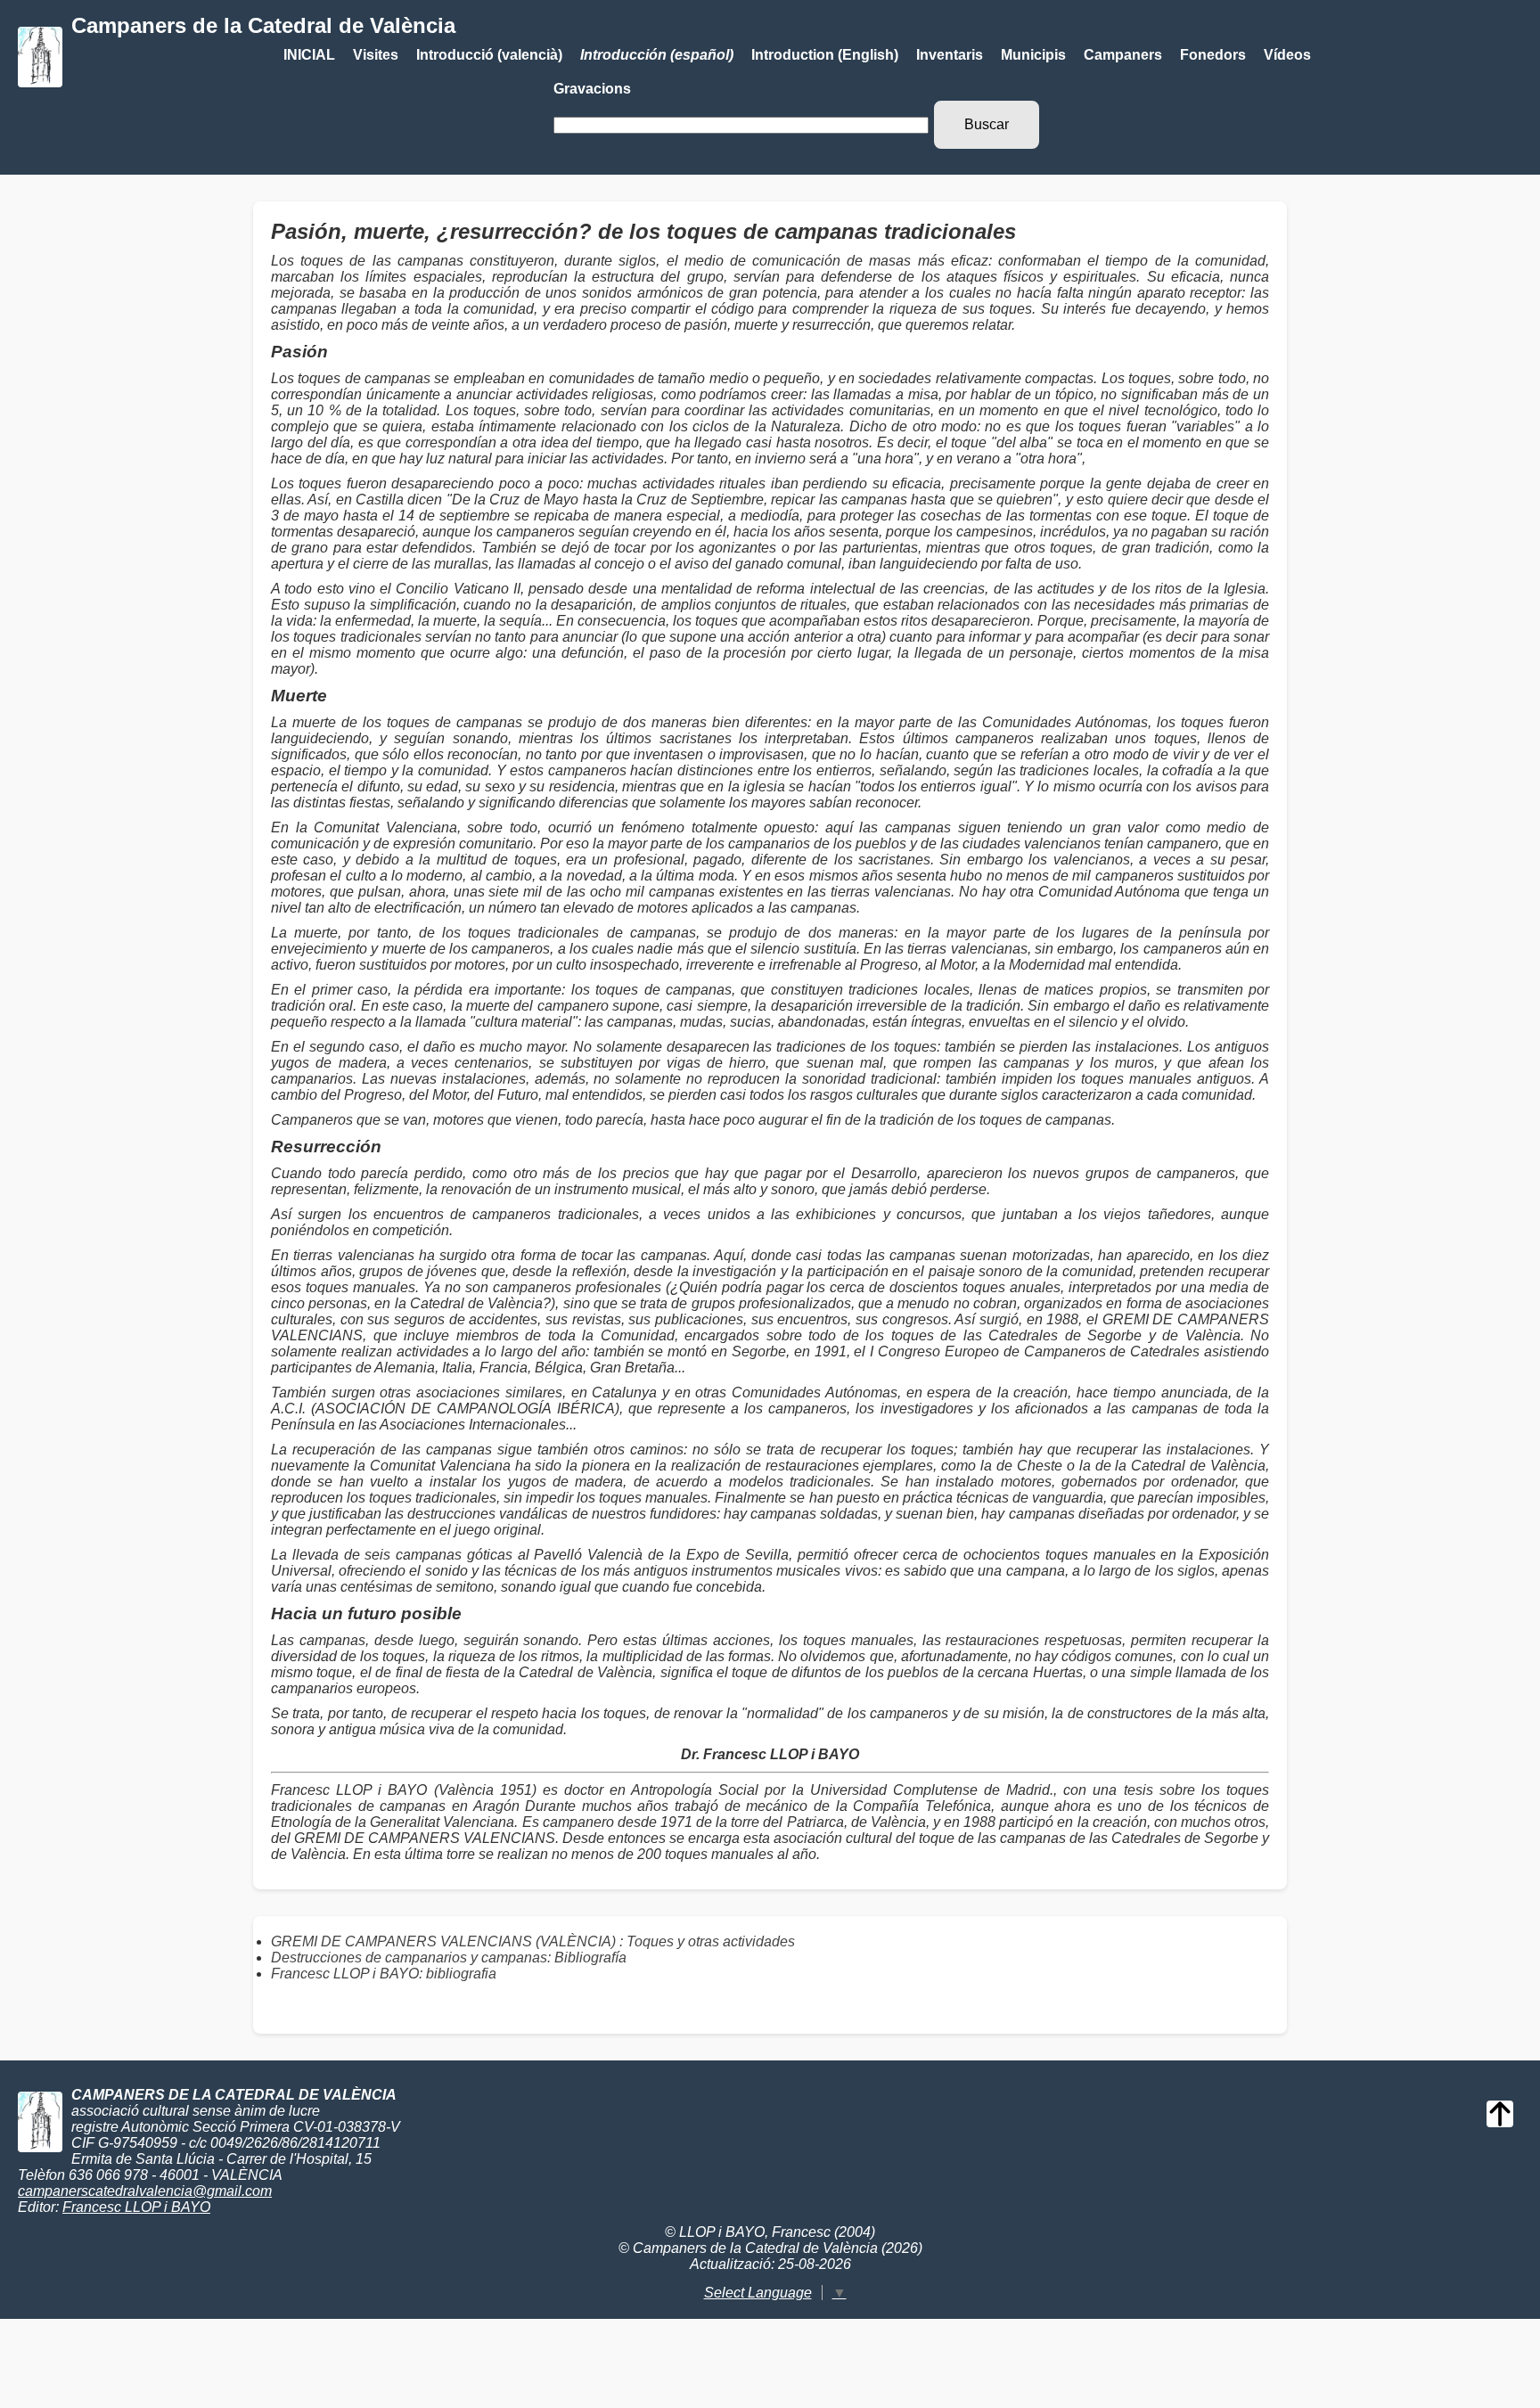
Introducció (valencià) (489, 55)
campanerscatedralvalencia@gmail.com (145, 2191)
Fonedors (1213, 55)
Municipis (1033, 55)
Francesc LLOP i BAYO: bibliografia (384, 1974)
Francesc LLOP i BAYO (136, 2207)
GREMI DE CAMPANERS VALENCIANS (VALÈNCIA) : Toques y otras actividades (533, 1941)
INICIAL (309, 55)
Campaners (1123, 55)
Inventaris (950, 55)
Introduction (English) (825, 55)
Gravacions (592, 89)
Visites (376, 55)
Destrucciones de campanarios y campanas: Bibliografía (449, 1958)
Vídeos (1287, 55)
